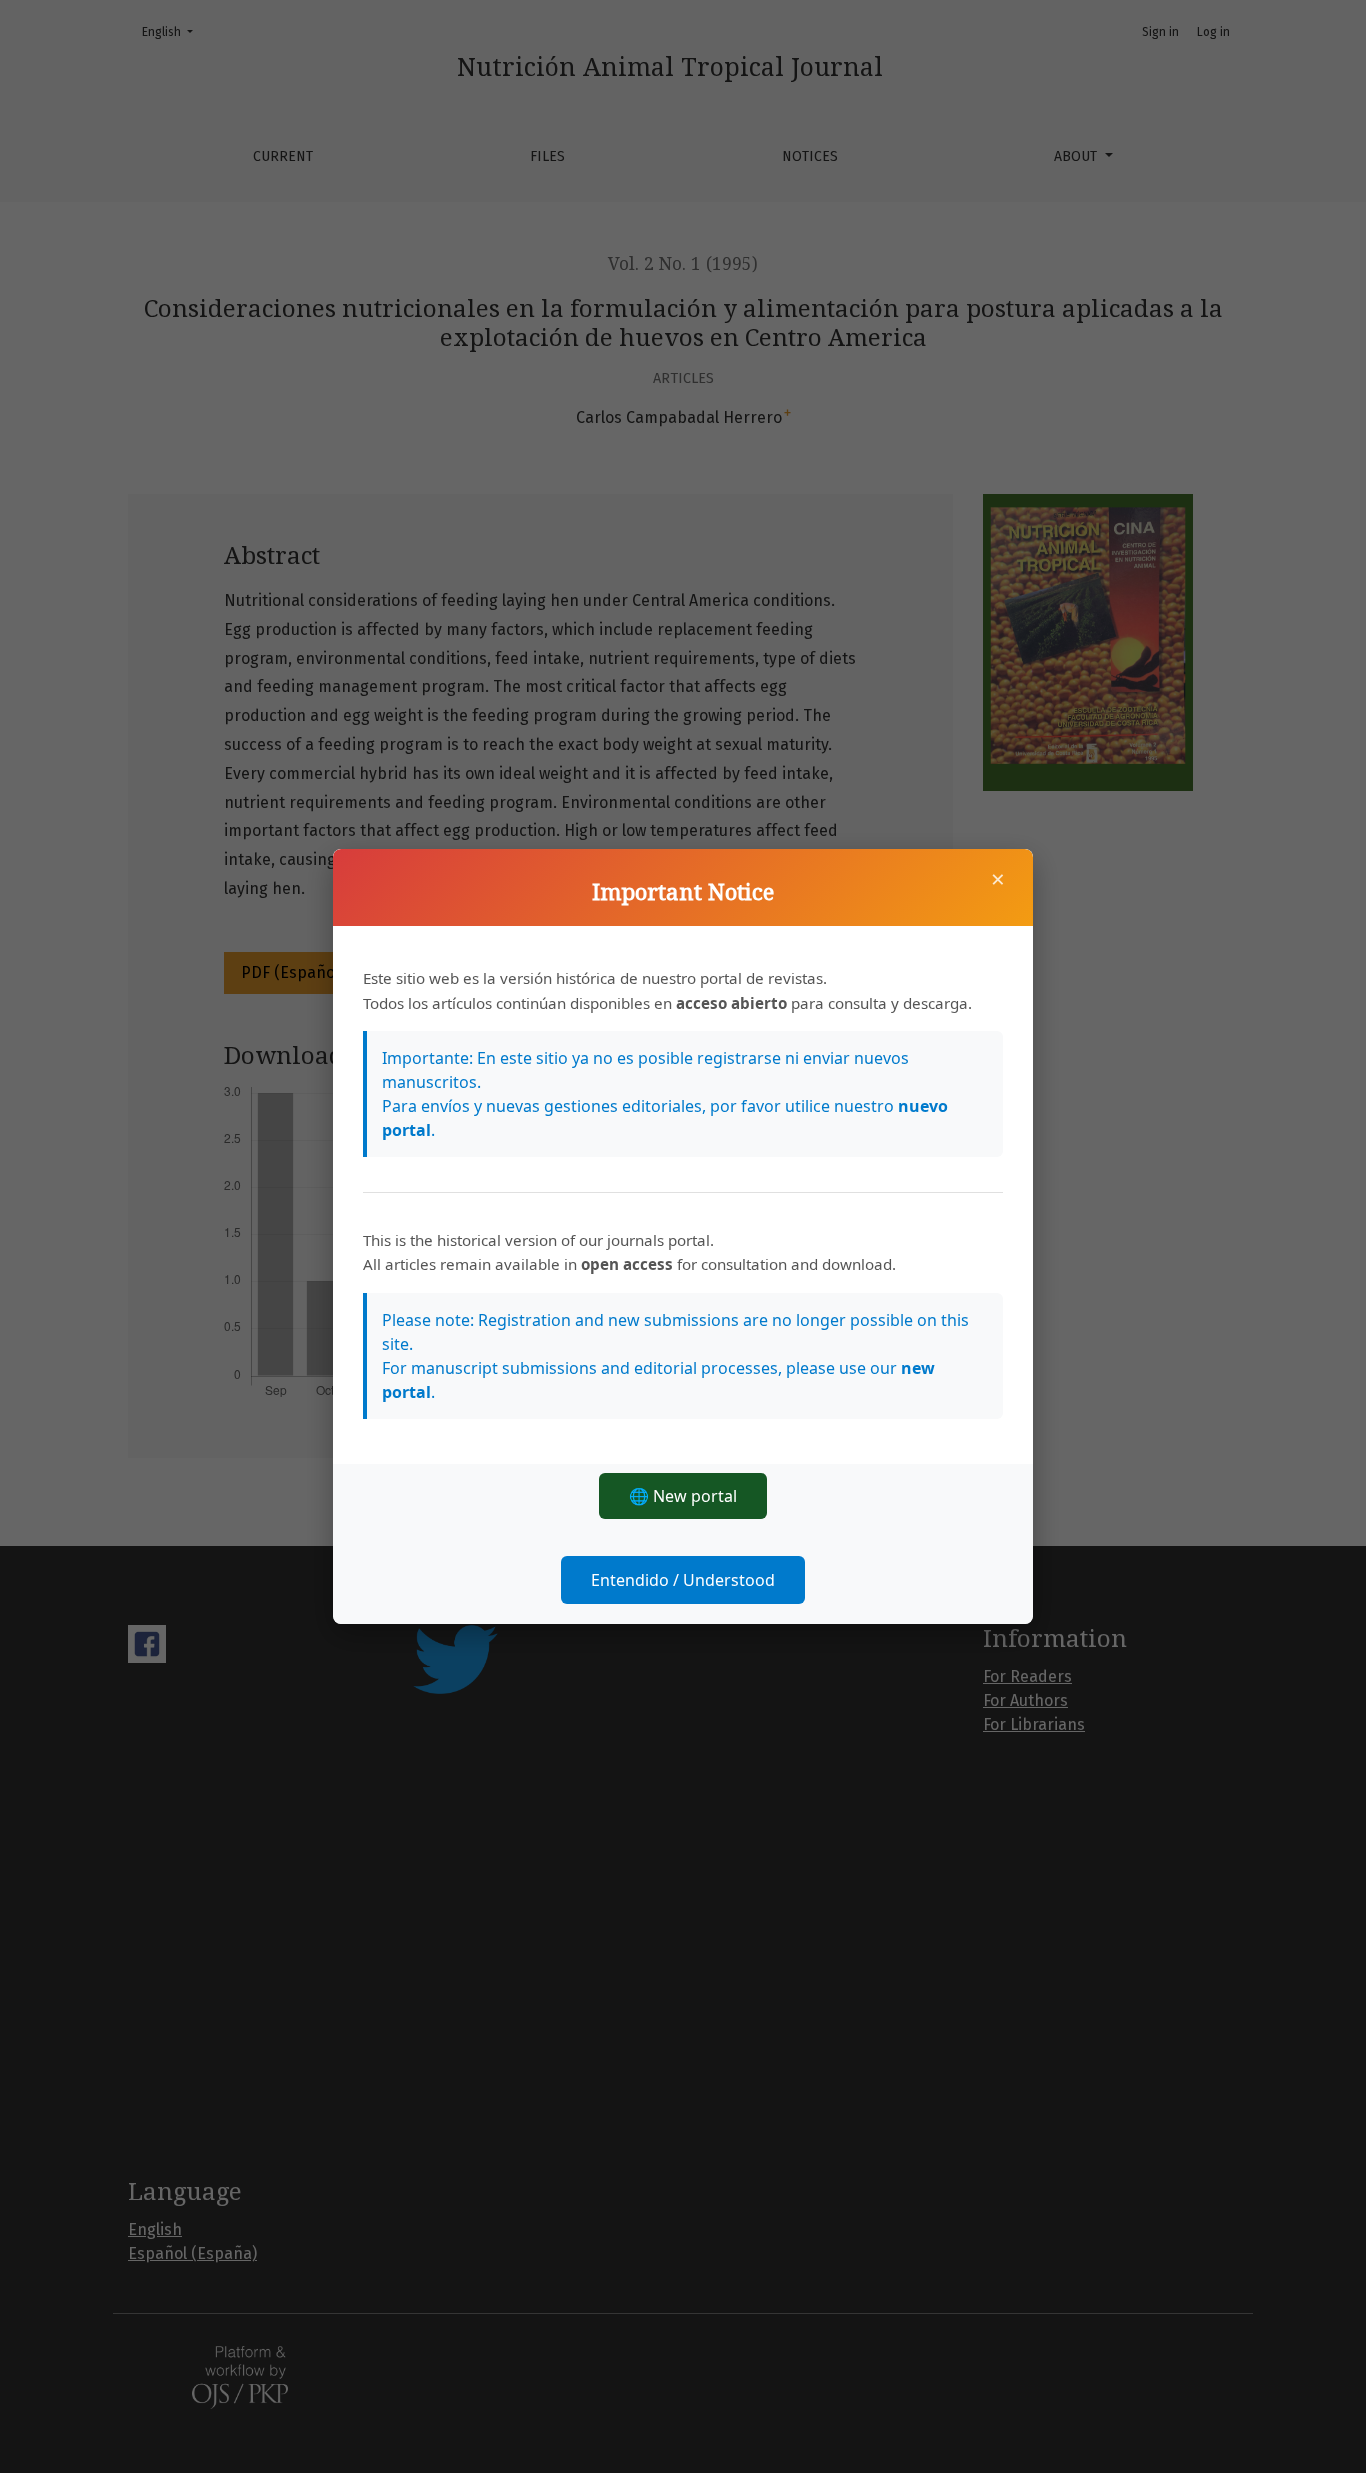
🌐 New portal (683, 1496)
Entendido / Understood (683, 1580)
